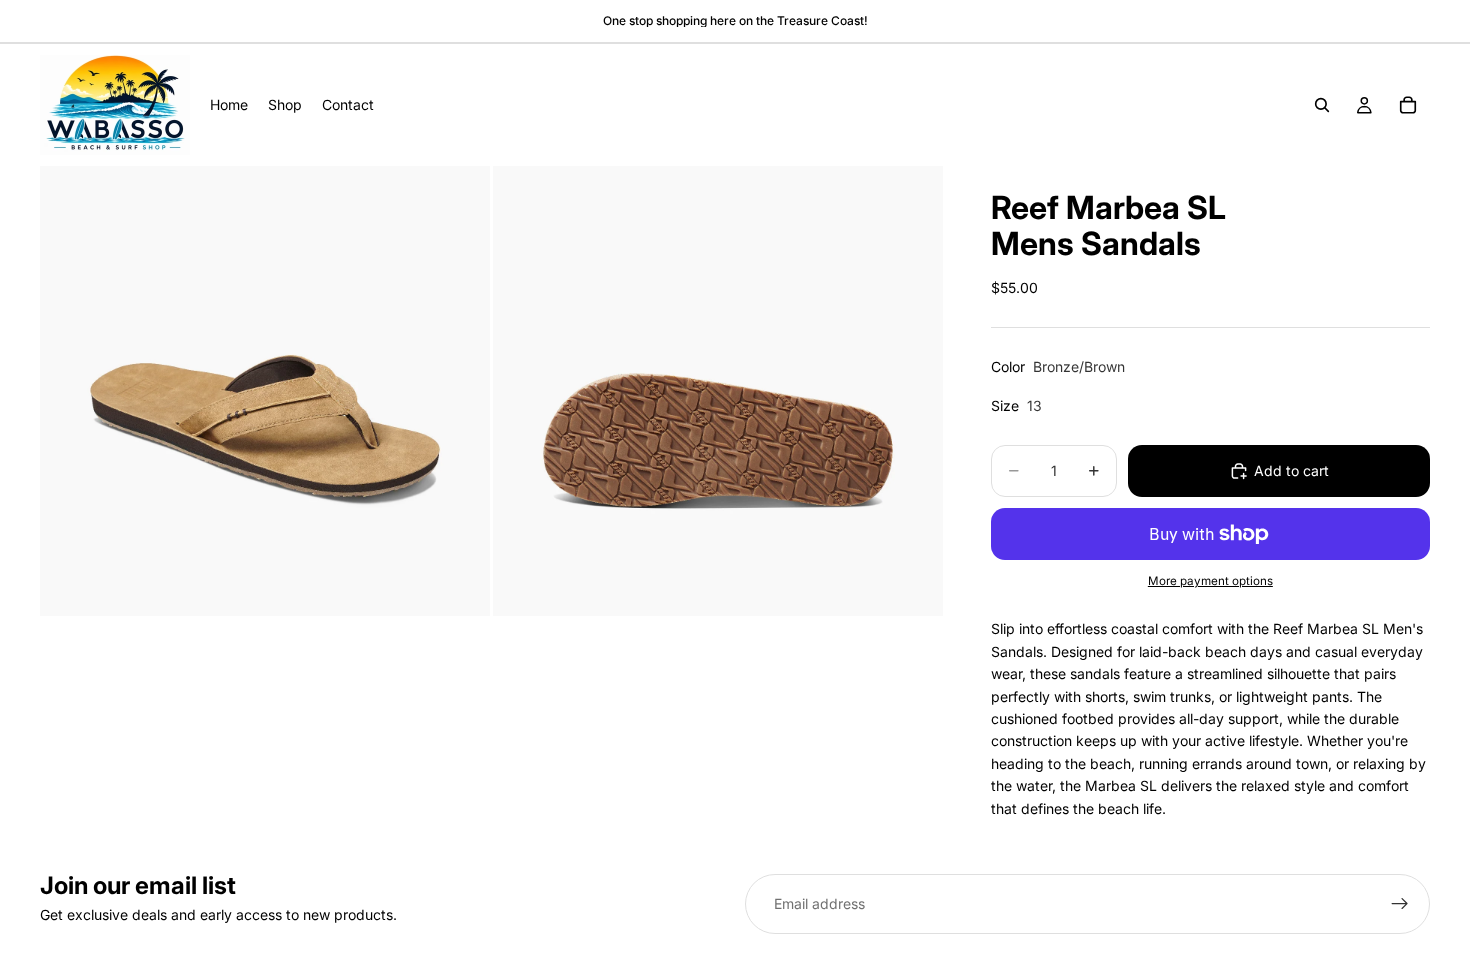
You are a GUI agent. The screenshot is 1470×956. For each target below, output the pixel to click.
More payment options (1210, 581)
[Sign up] (1400, 904)
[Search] (1322, 105)
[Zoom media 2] (718, 391)
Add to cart (1291, 470)
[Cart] (1408, 105)
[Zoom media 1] (265, 391)
